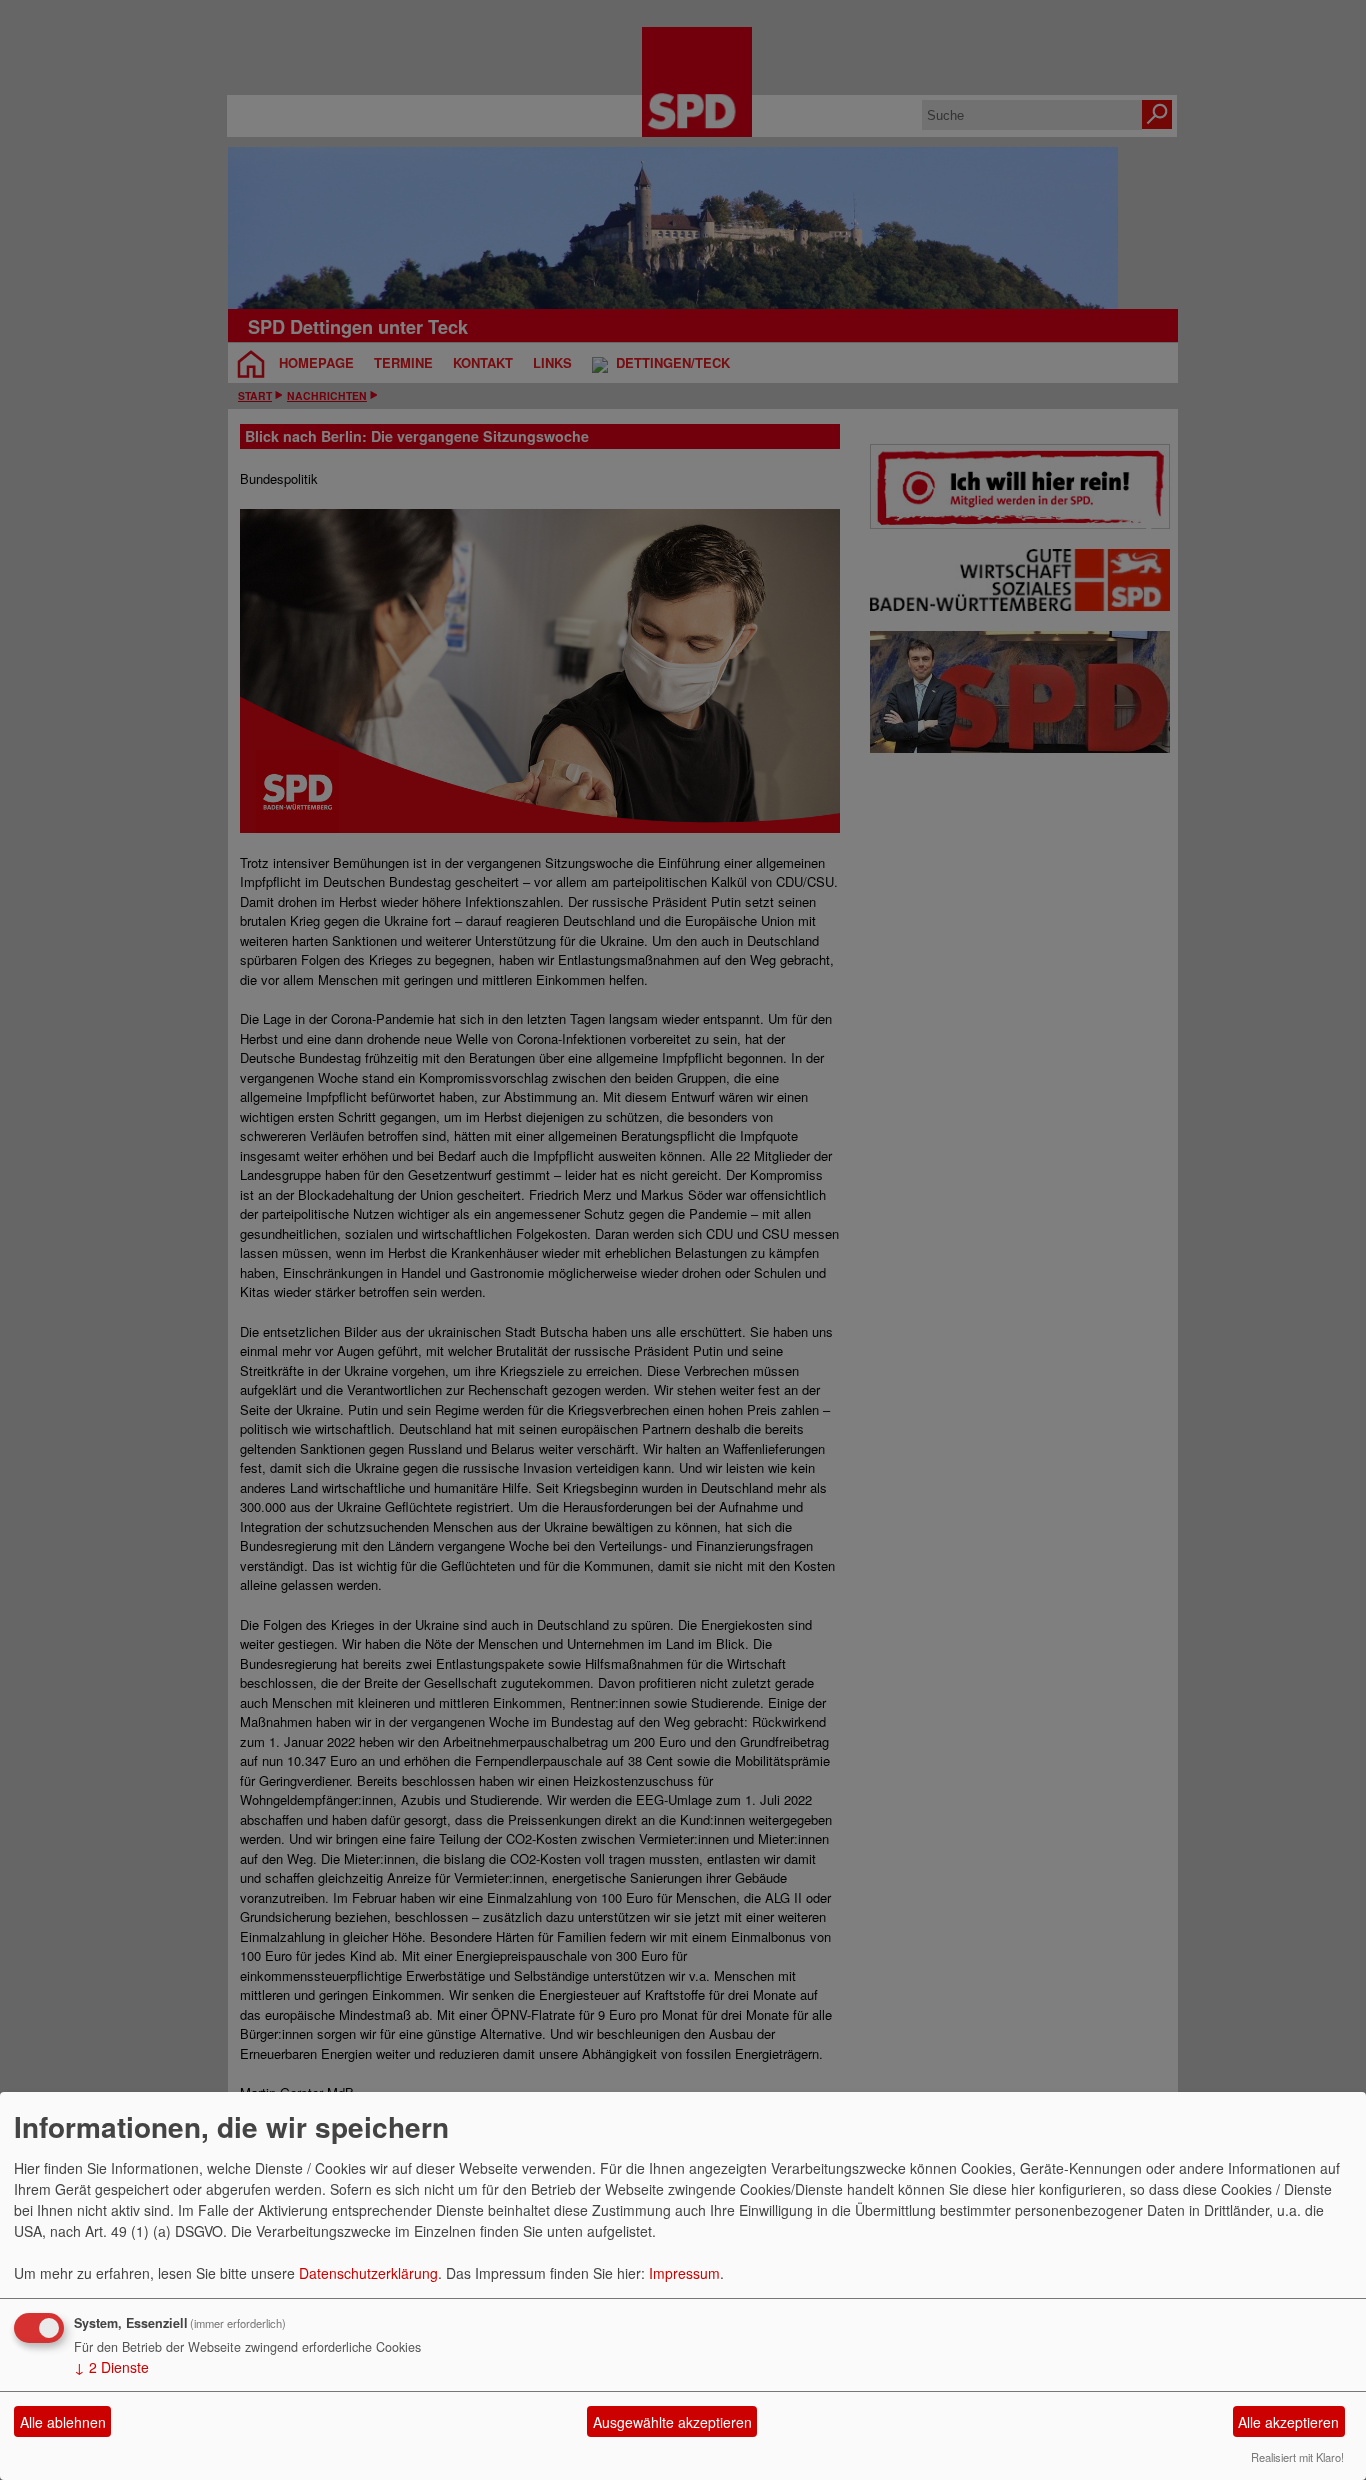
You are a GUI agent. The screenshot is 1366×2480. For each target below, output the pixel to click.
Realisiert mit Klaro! (1297, 2457)
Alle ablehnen (63, 2422)
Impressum (684, 2273)
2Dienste (111, 2367)
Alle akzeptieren (1288, 2422)
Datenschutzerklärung (368, 2273)
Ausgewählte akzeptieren (672, 2422)
